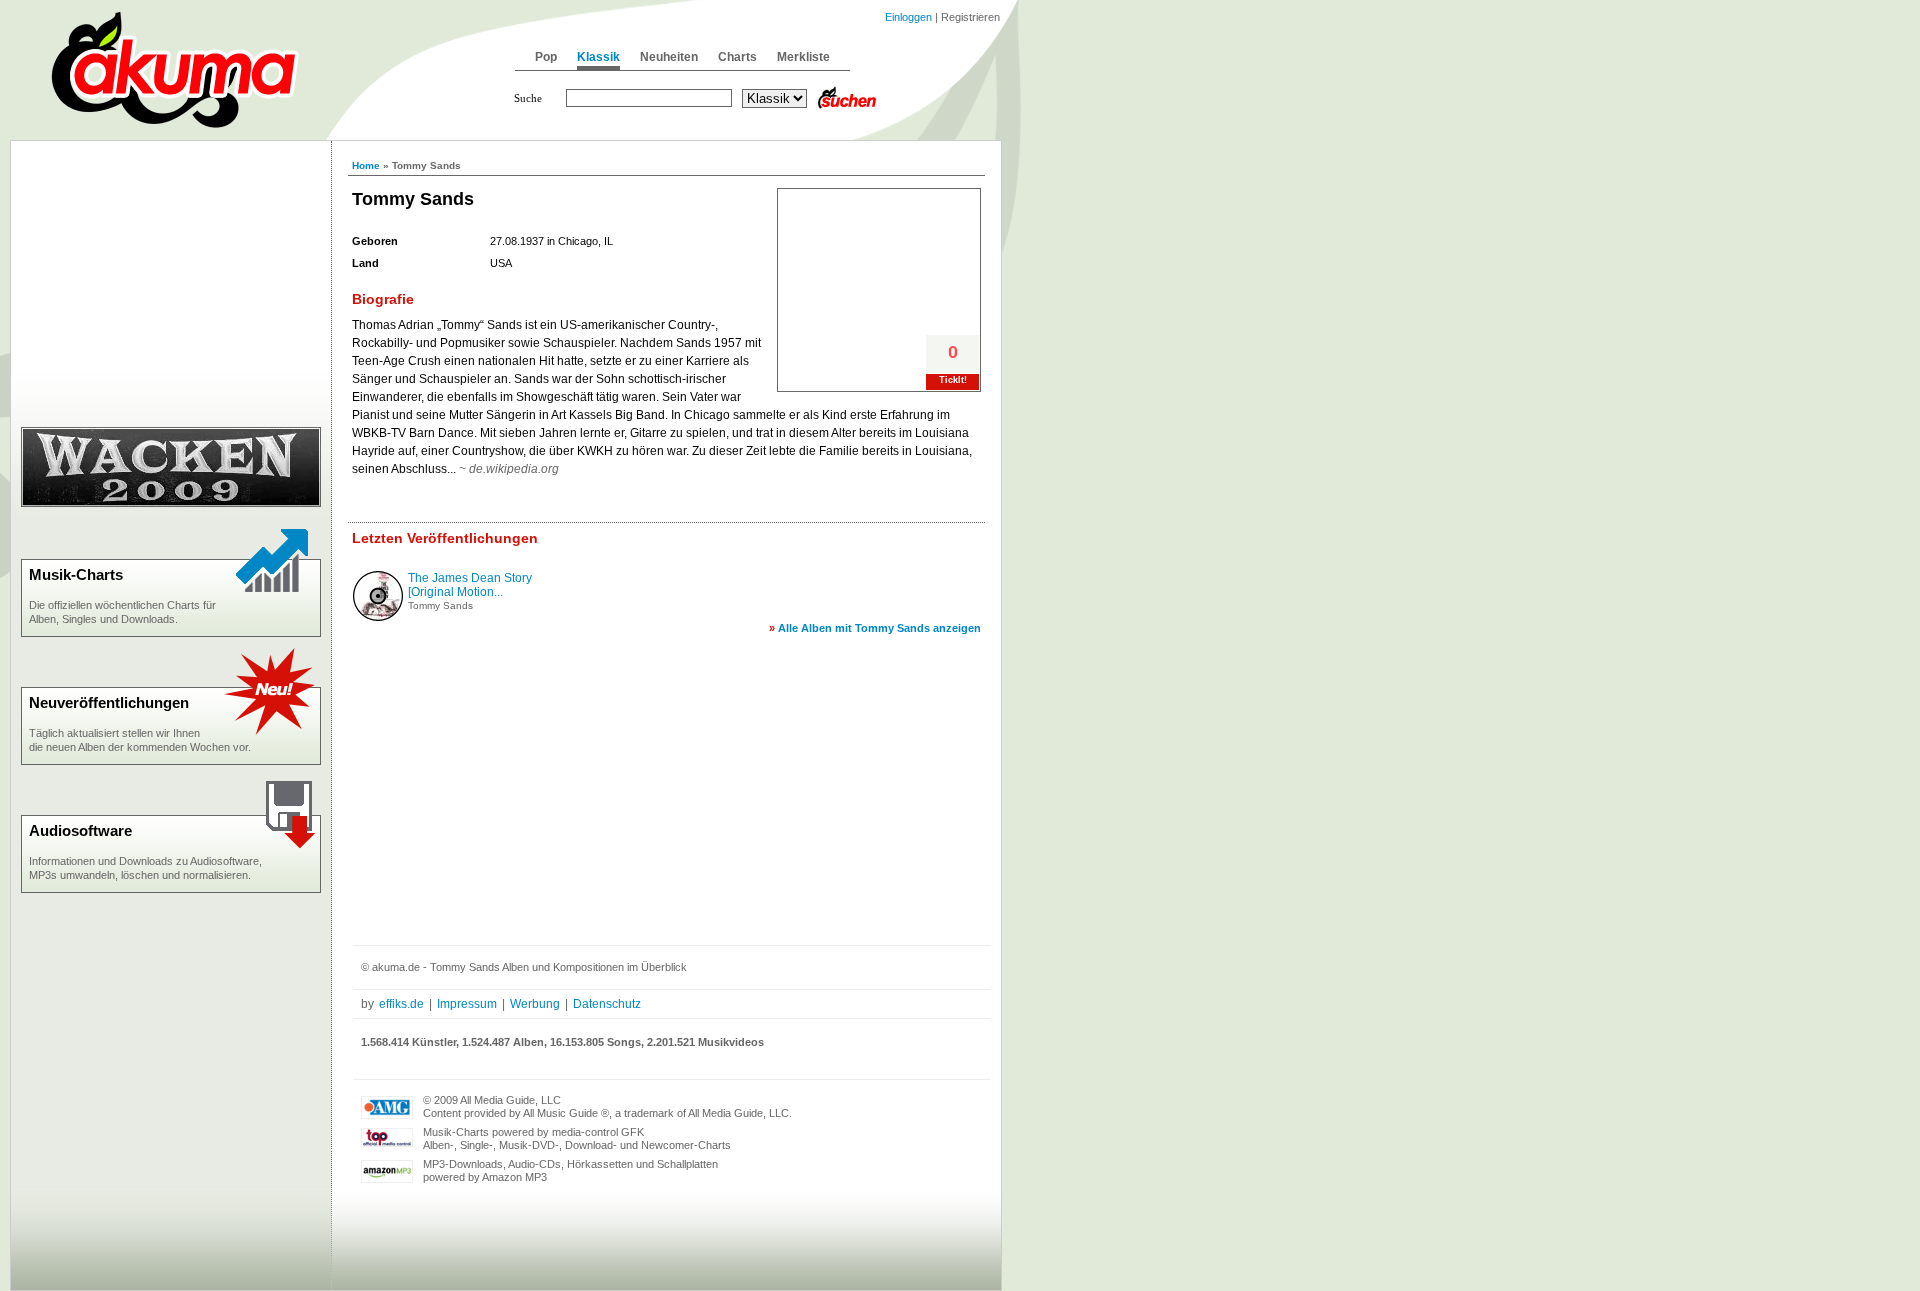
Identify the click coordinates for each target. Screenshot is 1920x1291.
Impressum (467, 1004)
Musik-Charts (76, 574)
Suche (528, 98)
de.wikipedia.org (514, 469)
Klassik (598, 57)
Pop (546, 57)
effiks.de (401, 1004)
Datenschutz (607, 1004)
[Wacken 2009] (171, 503)
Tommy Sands (440, 605)
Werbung (535, 1004)
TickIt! (953, 380)
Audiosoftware (80, 830)
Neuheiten (669, 57)
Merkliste (803, 57)
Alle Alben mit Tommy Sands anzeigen (879, 628)
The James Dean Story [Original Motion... (470, 585)
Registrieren (970, 17)
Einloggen (908, 17)
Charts (737, 57)
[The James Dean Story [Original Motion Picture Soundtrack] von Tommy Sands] (378, 617)
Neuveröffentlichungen (109, 702)
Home (366, 165)
